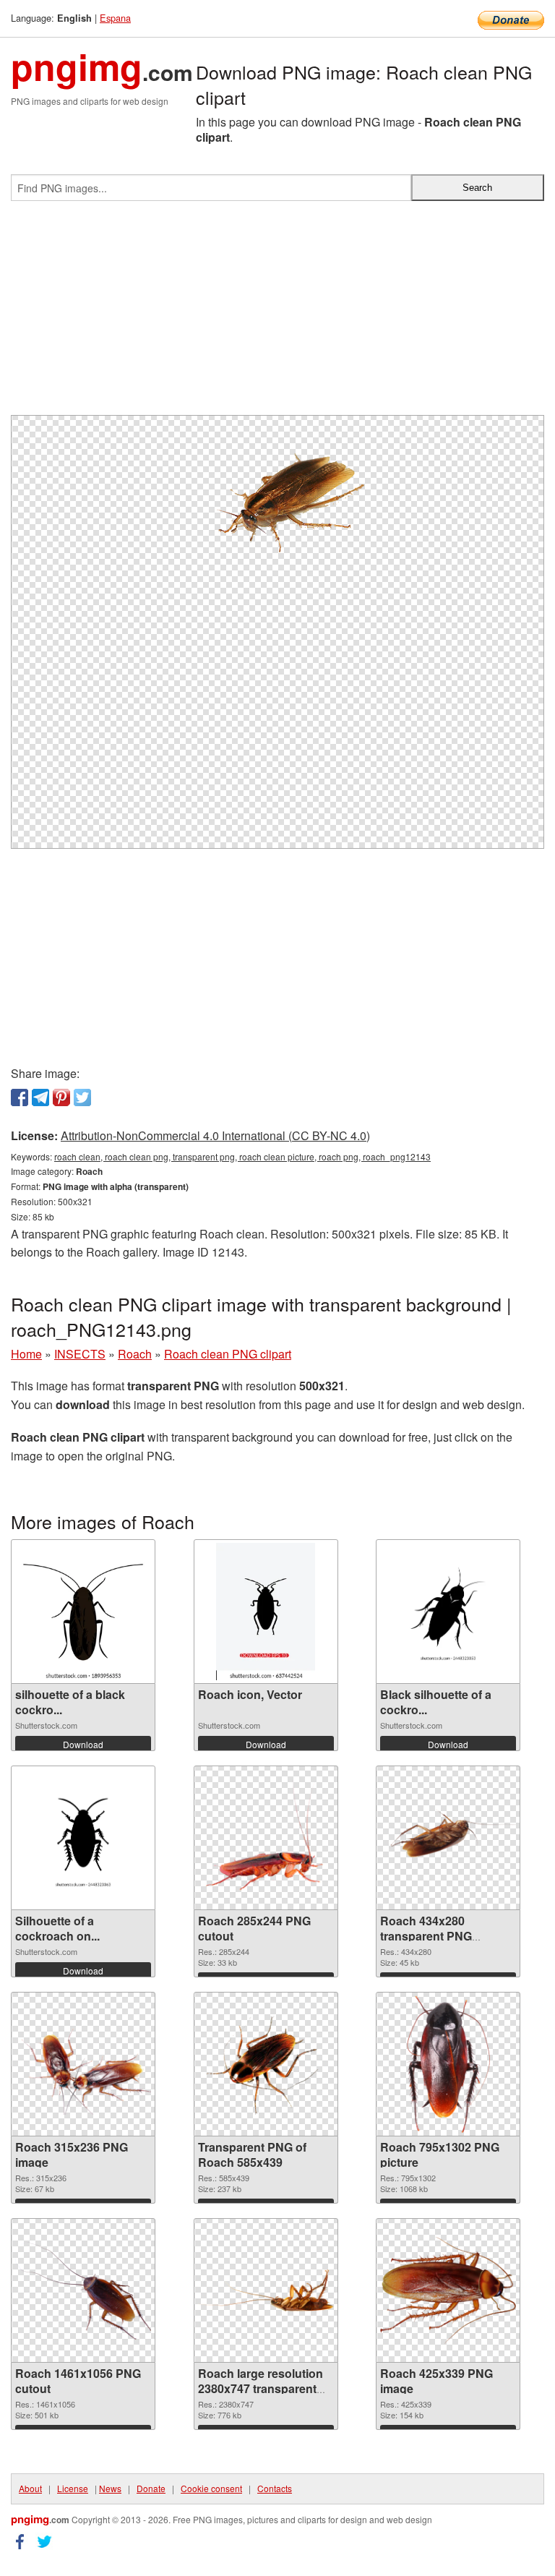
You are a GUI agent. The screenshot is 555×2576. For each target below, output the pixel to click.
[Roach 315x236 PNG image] (83, 2064)
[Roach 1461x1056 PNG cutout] (83, 2291)
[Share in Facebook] (20, 1097)
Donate (151, 2488)
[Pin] (61, 1097)
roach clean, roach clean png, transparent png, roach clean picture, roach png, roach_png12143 (242, 1156)
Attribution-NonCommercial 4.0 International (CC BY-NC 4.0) (215, 1135)
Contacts (275, 2488)
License (73, 2488)
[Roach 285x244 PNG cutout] (266, 1838)
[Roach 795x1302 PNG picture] (448, 2064)
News (110, 2488)
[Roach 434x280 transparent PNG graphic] (448, 1838)
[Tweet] (82, 1097)
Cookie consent (211, 2488)
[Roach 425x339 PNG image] (448, 2291)
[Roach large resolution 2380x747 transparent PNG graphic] (266, 2290)
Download (83, 1744)
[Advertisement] (277, 314)
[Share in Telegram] (40, 1097)
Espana (115, 18)
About (30, 2488)
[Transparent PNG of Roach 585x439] (266, 2064)
